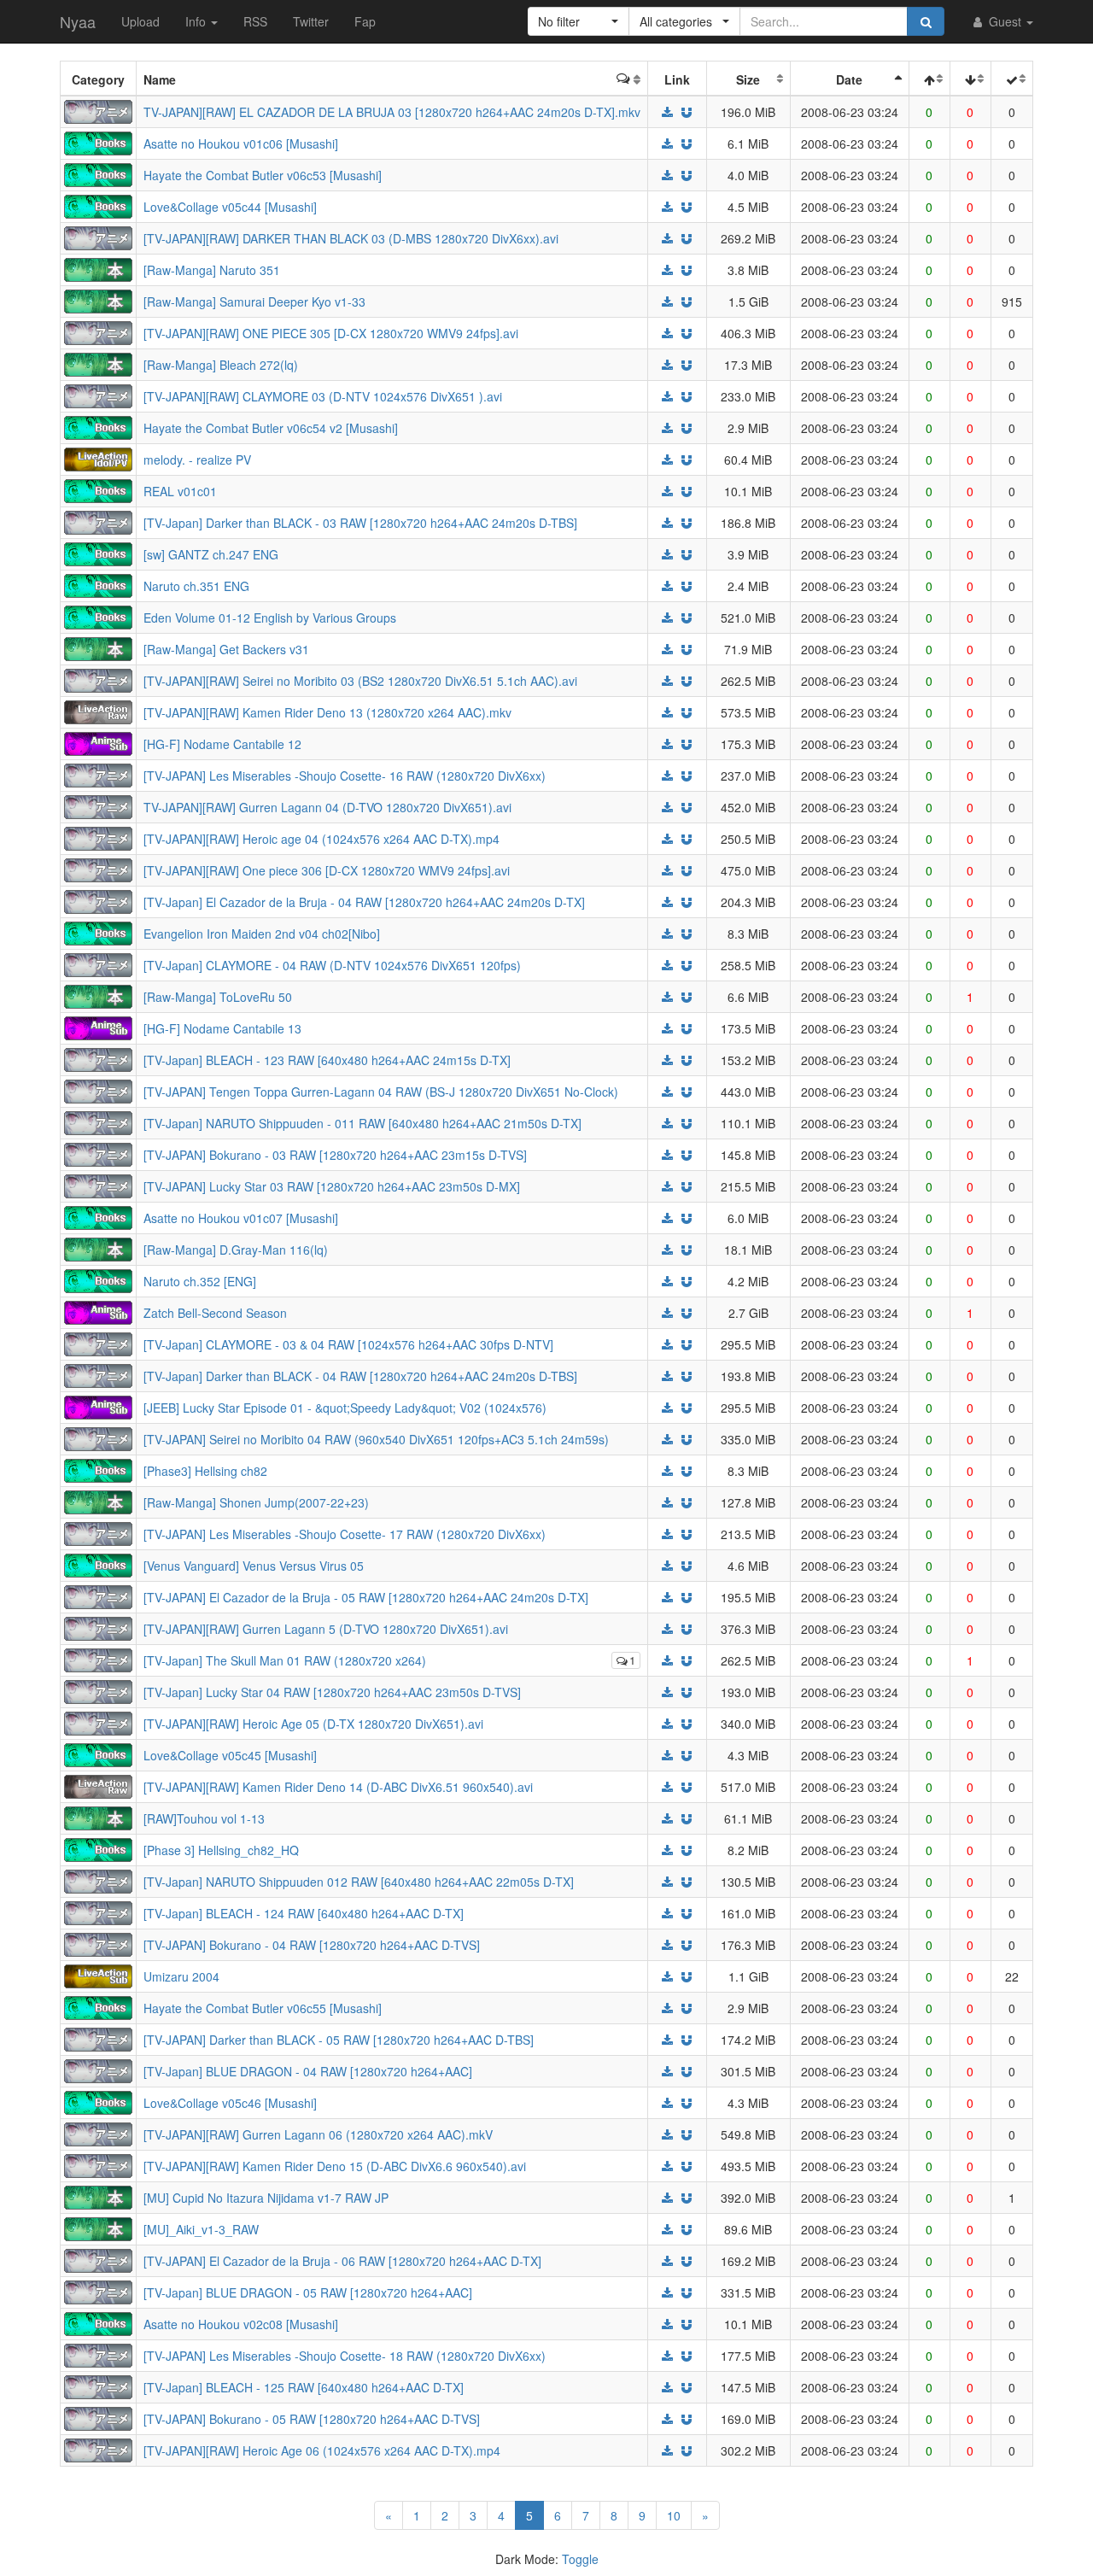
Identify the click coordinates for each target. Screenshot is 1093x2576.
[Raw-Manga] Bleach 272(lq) (221, 365)
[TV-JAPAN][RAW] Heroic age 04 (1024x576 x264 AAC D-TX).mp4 (321, 839)
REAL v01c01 (180, 491)
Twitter (311, 21)
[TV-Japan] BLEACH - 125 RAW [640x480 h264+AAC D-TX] (304, 2387)
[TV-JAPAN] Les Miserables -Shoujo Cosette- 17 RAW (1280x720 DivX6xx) (345, 1534)
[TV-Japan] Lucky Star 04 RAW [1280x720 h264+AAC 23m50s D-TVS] (332, 1692)
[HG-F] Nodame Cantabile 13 (222, 1028)
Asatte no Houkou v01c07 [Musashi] (241, 1218)
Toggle (580, 2559)
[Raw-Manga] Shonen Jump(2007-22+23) (256, 1502)
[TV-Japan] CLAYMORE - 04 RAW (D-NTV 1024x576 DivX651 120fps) (332, 965)
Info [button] (197, 21)
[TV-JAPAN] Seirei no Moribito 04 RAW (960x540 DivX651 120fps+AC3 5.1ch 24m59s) (376, 1439)
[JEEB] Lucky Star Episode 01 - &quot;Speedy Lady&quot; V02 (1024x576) (345, 1408)
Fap (365, 21)
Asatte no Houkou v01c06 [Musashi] (241, 143)
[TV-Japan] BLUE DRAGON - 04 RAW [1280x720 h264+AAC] (308, 2071)
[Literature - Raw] (98, 268)
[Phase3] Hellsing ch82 (205, 1471)
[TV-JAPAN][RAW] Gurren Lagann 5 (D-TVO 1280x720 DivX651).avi (326, 1629)
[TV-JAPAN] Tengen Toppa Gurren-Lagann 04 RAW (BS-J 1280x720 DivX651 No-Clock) (381, 1092)
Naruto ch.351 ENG (196, 586)
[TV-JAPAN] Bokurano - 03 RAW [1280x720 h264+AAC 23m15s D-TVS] (335, 1155)
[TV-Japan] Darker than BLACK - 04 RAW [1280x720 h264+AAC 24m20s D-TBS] (360, 1376)
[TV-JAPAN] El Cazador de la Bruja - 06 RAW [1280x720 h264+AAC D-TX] (342, 2261)
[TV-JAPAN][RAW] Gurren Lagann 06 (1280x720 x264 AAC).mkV (318, 2134)
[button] (579, 21)
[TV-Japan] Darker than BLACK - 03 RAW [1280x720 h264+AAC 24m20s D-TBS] (360, 523)
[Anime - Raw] (98, 110)
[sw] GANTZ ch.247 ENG (211, 554)
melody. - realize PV (197, 460)
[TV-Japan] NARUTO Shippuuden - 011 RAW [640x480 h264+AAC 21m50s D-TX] (362, 1123)
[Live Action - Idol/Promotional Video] (98, 458)
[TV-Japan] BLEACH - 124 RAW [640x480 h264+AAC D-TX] (304, 1913)
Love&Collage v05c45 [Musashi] (230, 1755)
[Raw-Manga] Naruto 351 (212, 270)
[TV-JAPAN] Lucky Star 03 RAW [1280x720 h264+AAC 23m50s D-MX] (332, 1186)
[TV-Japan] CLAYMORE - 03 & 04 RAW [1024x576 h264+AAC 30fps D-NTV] (348, 1344)
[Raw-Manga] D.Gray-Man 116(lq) (236, 1250)
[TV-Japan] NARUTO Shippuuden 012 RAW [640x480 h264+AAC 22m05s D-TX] (359, 1882)
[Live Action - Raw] (98, 711)
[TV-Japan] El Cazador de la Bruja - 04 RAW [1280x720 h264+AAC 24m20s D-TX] (364, 902)
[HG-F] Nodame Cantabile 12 (222, 744)
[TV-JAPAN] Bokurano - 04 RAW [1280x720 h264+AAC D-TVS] (312, 1945)
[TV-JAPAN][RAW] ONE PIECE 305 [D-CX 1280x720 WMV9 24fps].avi (331, 333)
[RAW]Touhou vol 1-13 (204, 1818)
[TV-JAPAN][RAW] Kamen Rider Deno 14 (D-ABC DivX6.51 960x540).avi (338, 1787)
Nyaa (78, 21)
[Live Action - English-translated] (98, 1975)
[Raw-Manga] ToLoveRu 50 (218, 997)
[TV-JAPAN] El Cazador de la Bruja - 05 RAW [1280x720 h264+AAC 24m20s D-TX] (366, 1597)
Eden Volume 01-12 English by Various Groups (270, 618)
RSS (255, 21)
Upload (140, 21)
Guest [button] (1005, 21)
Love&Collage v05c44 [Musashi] (230, 207)
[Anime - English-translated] (98, 742)
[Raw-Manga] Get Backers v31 (226, 649)
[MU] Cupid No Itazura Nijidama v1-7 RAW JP (266, 2198)
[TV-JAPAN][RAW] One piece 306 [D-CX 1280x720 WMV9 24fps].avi (327, 870)
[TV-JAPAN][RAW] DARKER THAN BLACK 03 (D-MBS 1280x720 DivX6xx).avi (351, 238)
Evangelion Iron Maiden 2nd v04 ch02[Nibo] (262, 934)
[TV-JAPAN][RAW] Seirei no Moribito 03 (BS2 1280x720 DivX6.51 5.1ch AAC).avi (360, 681)
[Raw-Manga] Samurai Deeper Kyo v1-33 (254, 302)
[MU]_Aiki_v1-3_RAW (201, 2229)
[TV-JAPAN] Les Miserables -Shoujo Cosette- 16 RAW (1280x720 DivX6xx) (345, 776)
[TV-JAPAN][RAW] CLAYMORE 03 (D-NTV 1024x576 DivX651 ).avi (323, 396)
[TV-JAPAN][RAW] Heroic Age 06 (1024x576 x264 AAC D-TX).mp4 (322, 2450)
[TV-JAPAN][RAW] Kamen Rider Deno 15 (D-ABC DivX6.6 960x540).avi (335, 2166)
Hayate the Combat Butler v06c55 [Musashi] (263, 2008)
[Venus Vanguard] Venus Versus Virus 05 (254, 1566)
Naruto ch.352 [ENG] (200, 1281)
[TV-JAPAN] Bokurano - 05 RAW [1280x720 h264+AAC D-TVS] (312, 2419)
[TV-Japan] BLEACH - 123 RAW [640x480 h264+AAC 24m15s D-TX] (327, 1060)
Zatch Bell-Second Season (215, 1313)
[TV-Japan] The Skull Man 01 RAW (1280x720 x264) (285, 1660)
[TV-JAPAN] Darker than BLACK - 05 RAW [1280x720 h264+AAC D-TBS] (339, 2040)
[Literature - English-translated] (98, 142)
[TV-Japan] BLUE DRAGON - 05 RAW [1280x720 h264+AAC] (308, 2292)
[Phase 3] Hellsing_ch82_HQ (221, 1850)
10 (674, 2515)
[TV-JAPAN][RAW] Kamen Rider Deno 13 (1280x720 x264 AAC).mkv (327, 712)
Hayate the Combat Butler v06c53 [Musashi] (263, 175)
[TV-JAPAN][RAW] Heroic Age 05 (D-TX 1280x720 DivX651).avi (313, 1724)
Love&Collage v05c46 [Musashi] (230, 2103)
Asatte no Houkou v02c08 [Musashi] (241, 2324)
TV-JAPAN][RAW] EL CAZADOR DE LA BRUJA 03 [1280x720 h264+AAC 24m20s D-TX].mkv (392, 112)
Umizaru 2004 (181, 1976)
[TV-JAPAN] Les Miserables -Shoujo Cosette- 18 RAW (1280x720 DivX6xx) (345, 2356)
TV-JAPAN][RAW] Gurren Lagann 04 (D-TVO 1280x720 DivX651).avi (327, 807)
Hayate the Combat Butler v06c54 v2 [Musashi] (271, 428)
